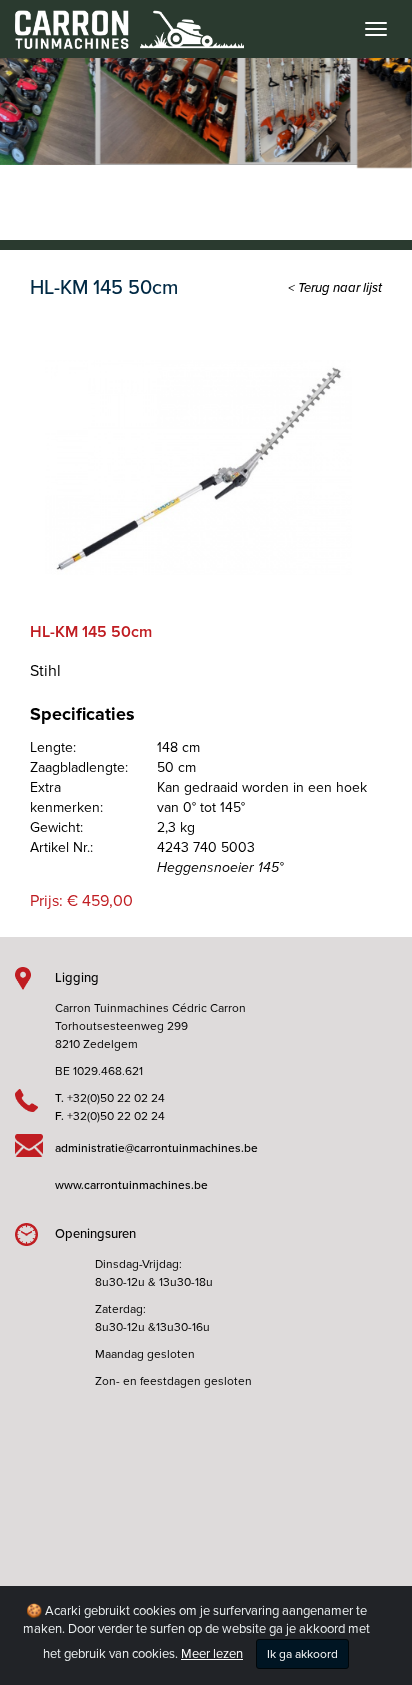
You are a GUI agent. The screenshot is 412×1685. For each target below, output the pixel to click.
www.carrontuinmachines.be (131, 1185)
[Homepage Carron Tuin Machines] (122, 20)
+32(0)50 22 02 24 (116, 1098)
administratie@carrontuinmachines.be (156, 1148)
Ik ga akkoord (302, 1654)
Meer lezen (212, 1654)
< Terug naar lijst (335, 288)
